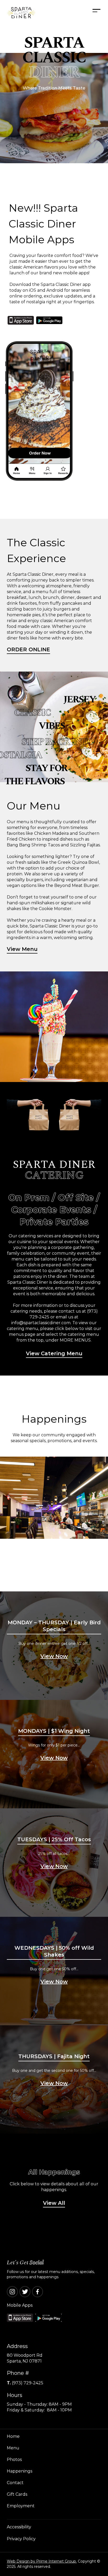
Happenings (20, 2471)
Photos (14, 2460)
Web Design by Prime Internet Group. (42, 2561)
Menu (13, 2448)
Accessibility (19, 2527)
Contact (15, 2483)
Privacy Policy (21, 2539)
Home (13, 2436)
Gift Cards (17, 2494)
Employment (21, 2506)
